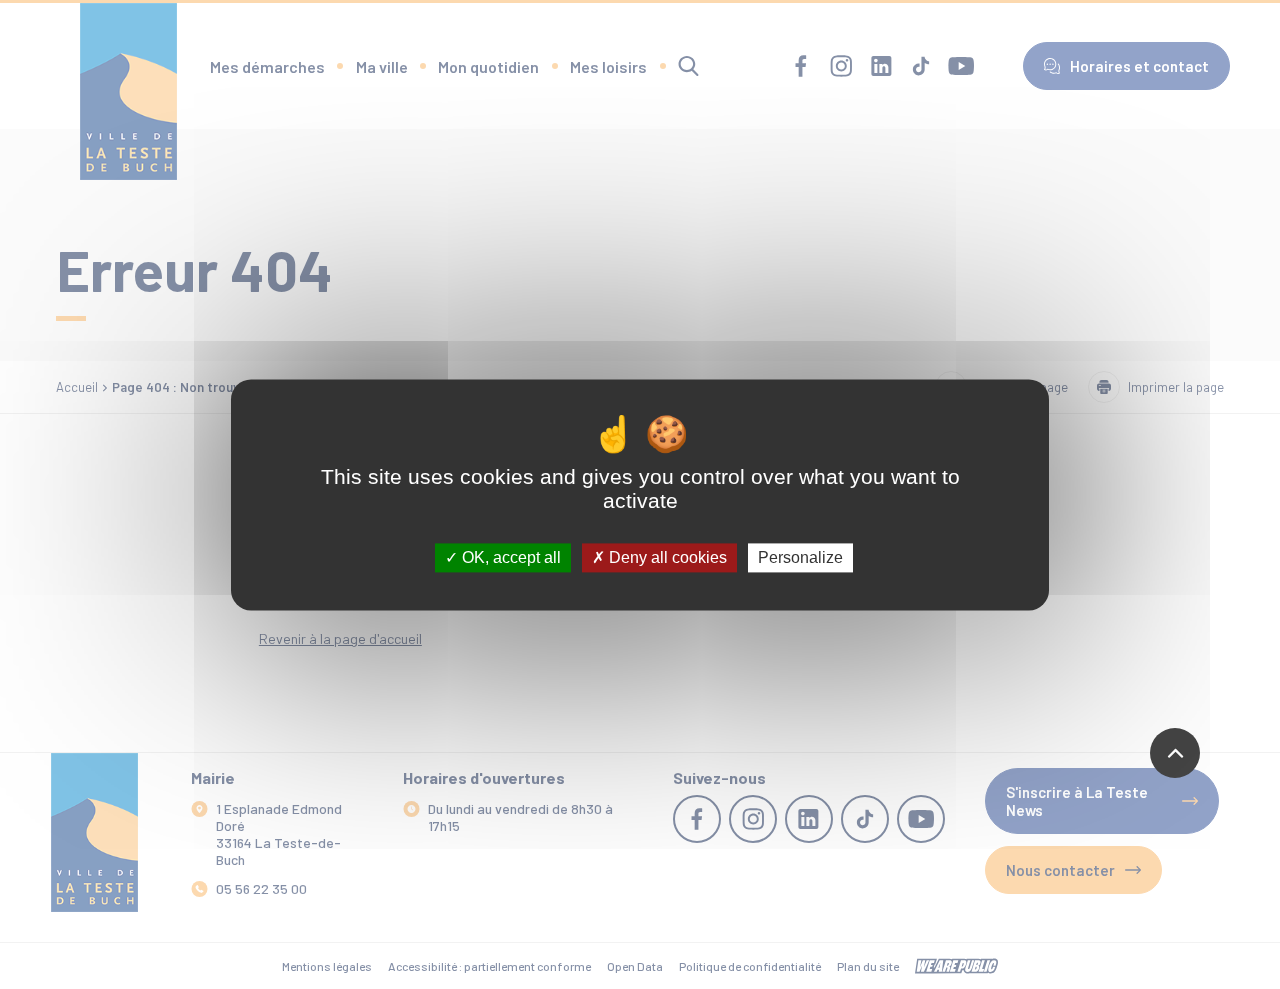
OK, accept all (509, 557)
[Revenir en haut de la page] (1175, 753)
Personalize (800, 557)
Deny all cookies (666, 557)
